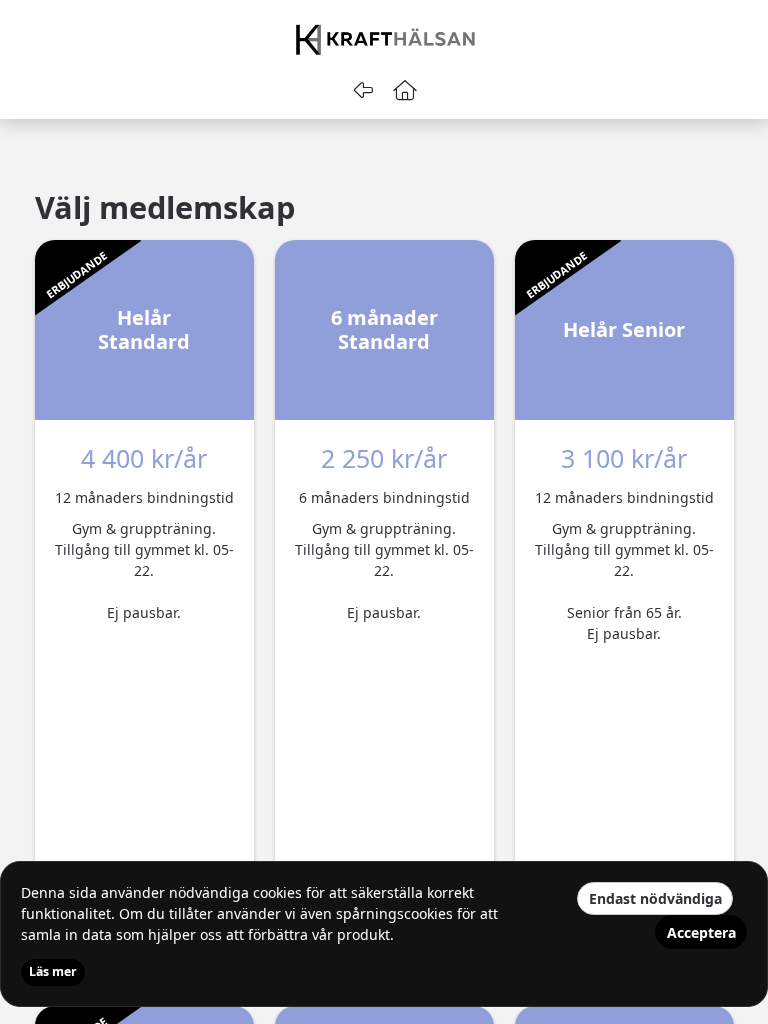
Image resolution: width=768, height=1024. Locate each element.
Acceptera (701, 932)
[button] (405, 90)
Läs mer (53, 971)
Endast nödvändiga (655, 898)
